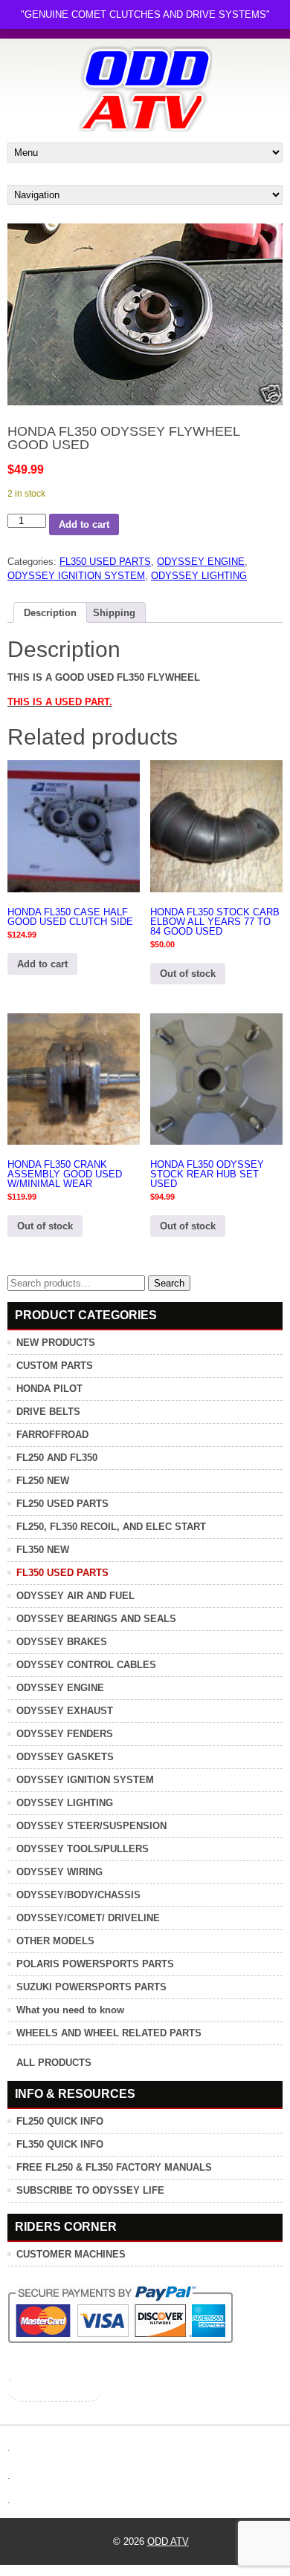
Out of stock (188, 974)
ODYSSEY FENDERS (65, 1734)
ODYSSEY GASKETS (65, 1757)
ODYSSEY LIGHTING (199, 576)
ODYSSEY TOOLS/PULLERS (83, 1849)
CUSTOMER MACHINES (71, 2254)
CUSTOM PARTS (55, 1366)
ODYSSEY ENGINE (201, 562)
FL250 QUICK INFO (60, 2121)
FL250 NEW (43, 1481)
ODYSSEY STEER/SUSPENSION (91, 1826)
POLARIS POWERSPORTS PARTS (95, 1964)
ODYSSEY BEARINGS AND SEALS (96, 1619)
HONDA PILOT (49, 1389)
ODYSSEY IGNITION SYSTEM (76, 576)
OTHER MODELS (55, 1941)
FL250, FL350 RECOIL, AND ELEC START (111, 1527)
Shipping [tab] (114, 613)
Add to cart (84, 524)
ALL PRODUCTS (54, 2063)
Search (169, 1283)
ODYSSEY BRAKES (62, 1642)
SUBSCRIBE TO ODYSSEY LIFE (90, 2190)
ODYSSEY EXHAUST (65, 1711)
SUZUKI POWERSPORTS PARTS (91, 1987)
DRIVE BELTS (48, 1412)
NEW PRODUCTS (56, 1343)
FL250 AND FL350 (57, 1458)
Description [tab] (50, 613)
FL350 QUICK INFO (60, 2144)
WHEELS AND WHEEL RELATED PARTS (109, 2033)
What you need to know (70, 2010)
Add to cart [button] (42, 964)
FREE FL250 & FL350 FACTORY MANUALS (114, 2167)
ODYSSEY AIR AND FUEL (75, 1596)
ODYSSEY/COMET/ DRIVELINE (88, 1918)
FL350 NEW (43, 1550)
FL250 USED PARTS (62, 1504)
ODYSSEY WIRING (59, 1872)
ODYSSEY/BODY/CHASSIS (78, 1895)
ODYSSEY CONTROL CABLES (86, 1665)
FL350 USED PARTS (105, 562)
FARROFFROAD (52, 1435)
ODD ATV (168, 2541)
